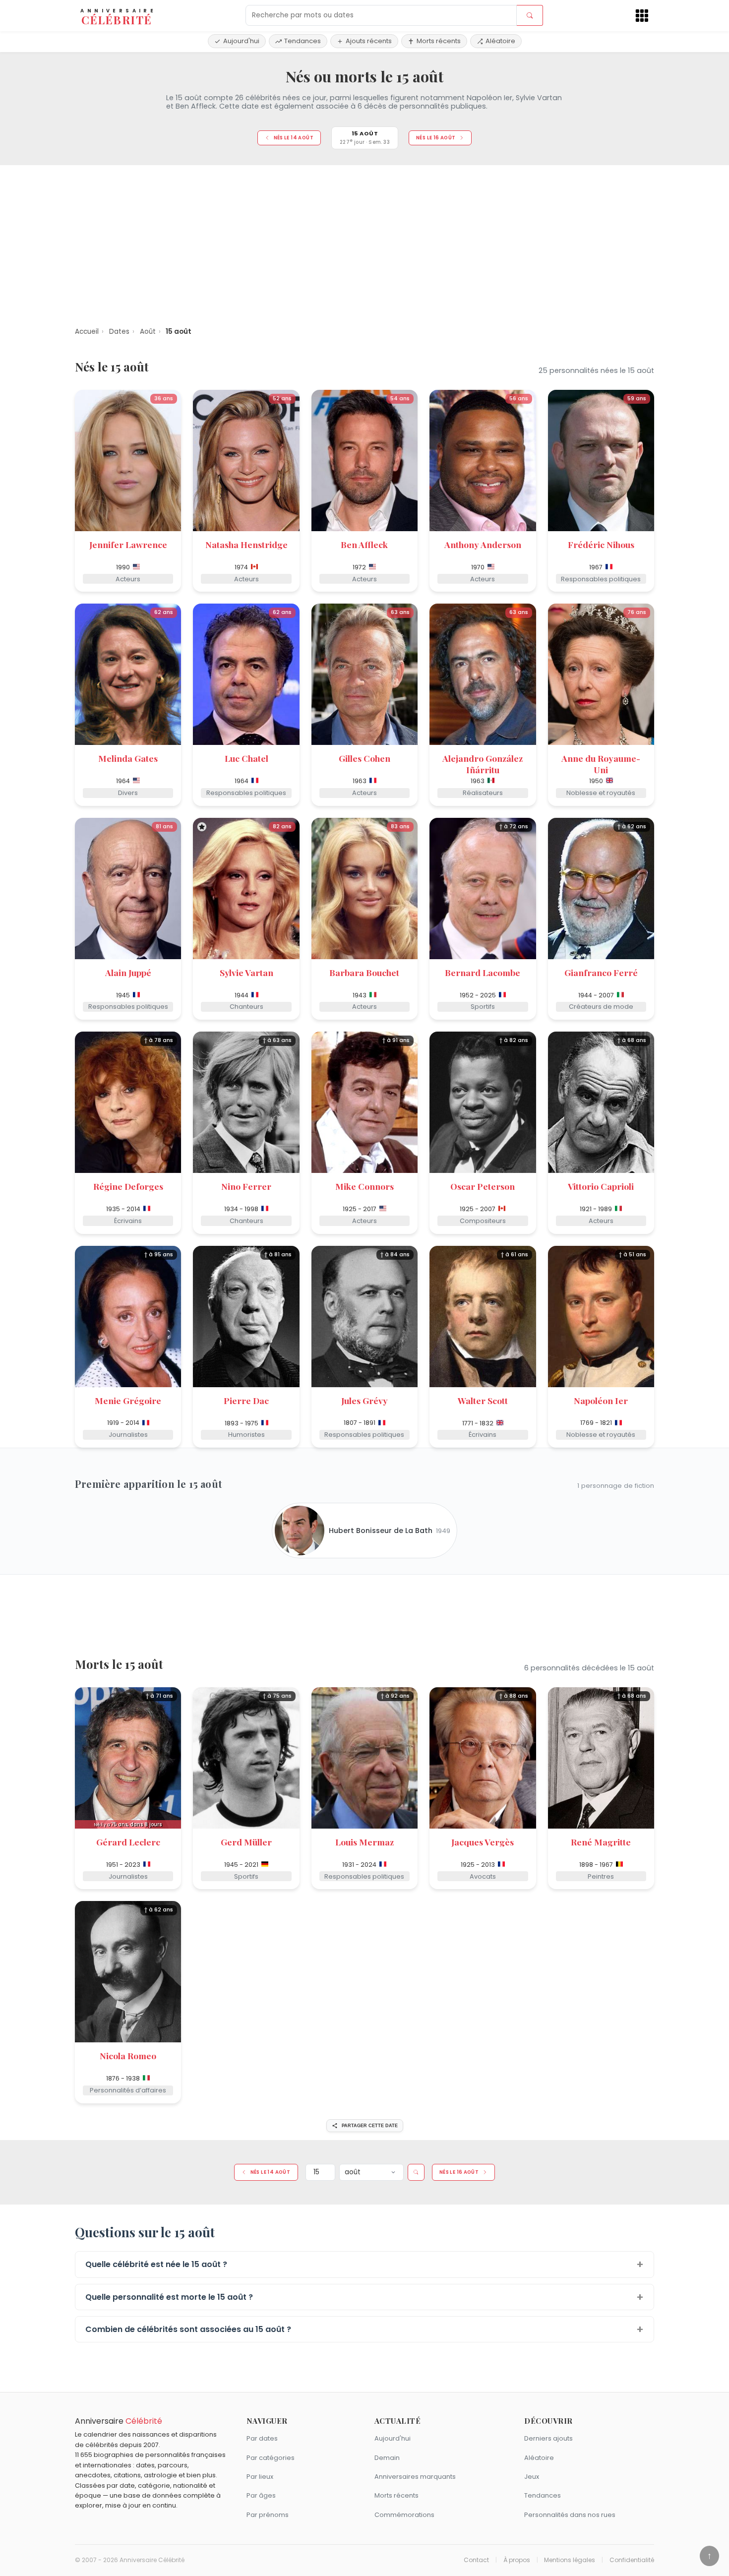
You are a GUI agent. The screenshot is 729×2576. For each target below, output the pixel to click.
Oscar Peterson (483, 1186)
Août (148, 332)
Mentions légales (570, 2560)
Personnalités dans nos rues (570, 2515)
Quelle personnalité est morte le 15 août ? (169, 2297)
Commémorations (404, 2515)
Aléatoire (500, 41)
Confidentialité (632, 2560)
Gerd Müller (246, 1842)
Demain (387, 2458)
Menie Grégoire (128, 1400)
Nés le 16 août (436, 138)
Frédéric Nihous (601, 544)
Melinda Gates (128, 758)
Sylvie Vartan (246, 972)
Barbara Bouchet (364, 972)
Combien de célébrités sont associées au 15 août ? (188, 2329)
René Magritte (601, 1842)
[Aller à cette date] (416, 2172)
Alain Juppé (128, 972)
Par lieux (260, 2477)
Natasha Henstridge (246, 544)
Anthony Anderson (483, 544)
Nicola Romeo (128, 2055)
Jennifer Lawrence (128, 544)
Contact (476, 2560)
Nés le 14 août (294, 138)
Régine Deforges (128, 1186)
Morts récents (439, 41)
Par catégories (271, 2458)
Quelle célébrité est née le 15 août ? (156, 2264)
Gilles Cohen (364, 758)
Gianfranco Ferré (601, 972)
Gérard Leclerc (128, 1842)
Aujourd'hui (241, 41)
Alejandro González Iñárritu (483, 764)
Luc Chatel (246, 758)
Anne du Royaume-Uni (601, 764)
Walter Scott (483, 1400)
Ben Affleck (364, 544)
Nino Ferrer (246, 1186)
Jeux (532, 2477)
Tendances (303, 41)
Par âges (261, 2495)
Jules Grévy (364, 1400)
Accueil (87, 332)
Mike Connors (364, 1186)
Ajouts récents (369, 41)
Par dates (262, 2438)
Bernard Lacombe (483, 972)
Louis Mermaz (364, 1842)
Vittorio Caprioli (601, 1186)
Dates (119, 332)
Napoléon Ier (601, 1400)
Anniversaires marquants (415, 2477)
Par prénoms (268, 2515)
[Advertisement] (364, 243)
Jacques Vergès (483, 1842)
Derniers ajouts (548, 2438)
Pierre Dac (246, 1400)
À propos (517, 2560)
